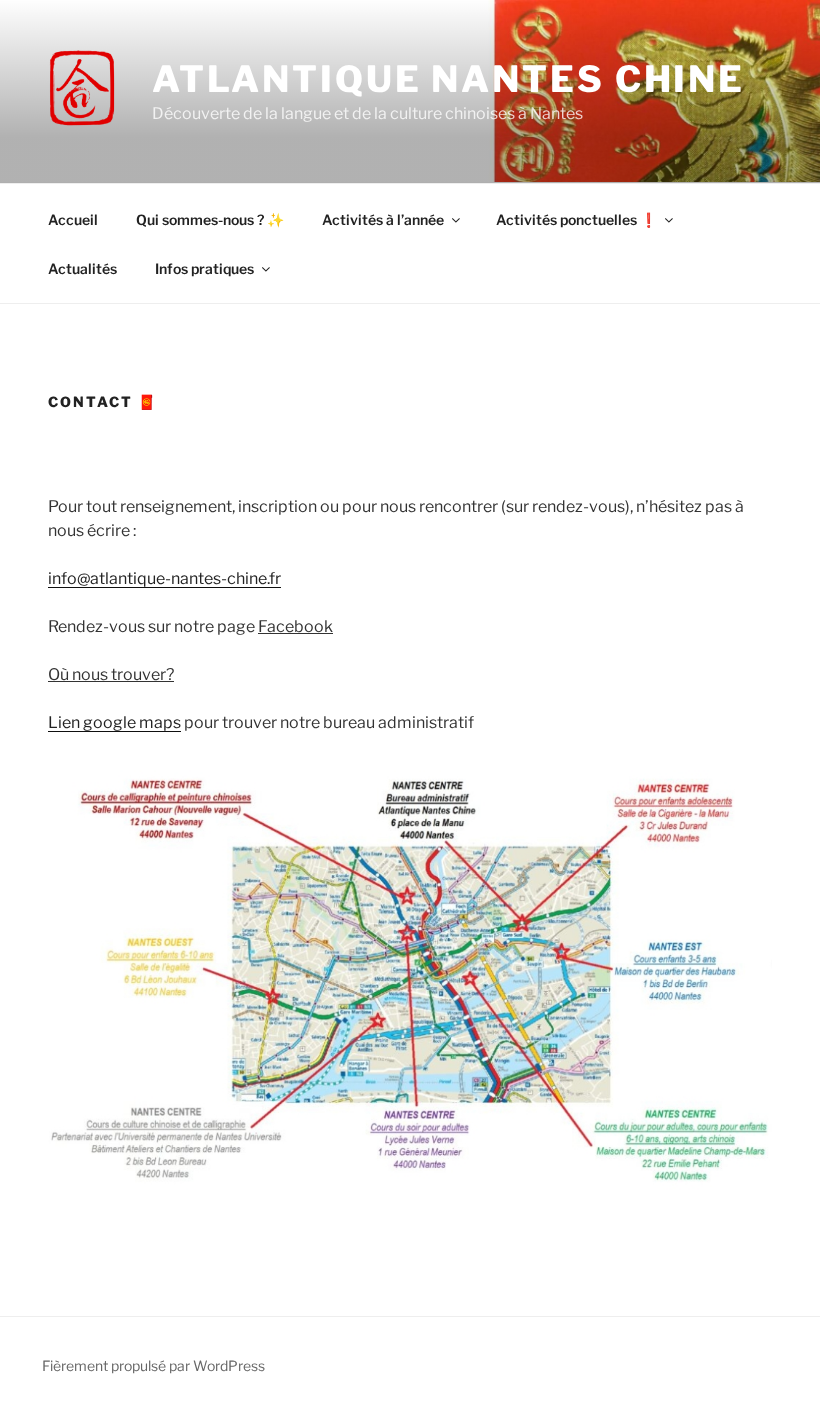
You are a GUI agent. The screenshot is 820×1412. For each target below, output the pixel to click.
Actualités (82, 268)
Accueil (73, 219)
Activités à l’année (383, 219)
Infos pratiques (204, 268)
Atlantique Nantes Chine (448, 79)
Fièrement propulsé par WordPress (153, 1365)
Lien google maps (114, 722)
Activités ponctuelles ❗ (576, 219)
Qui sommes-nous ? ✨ (210, 219)
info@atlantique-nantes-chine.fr (164, 578)
